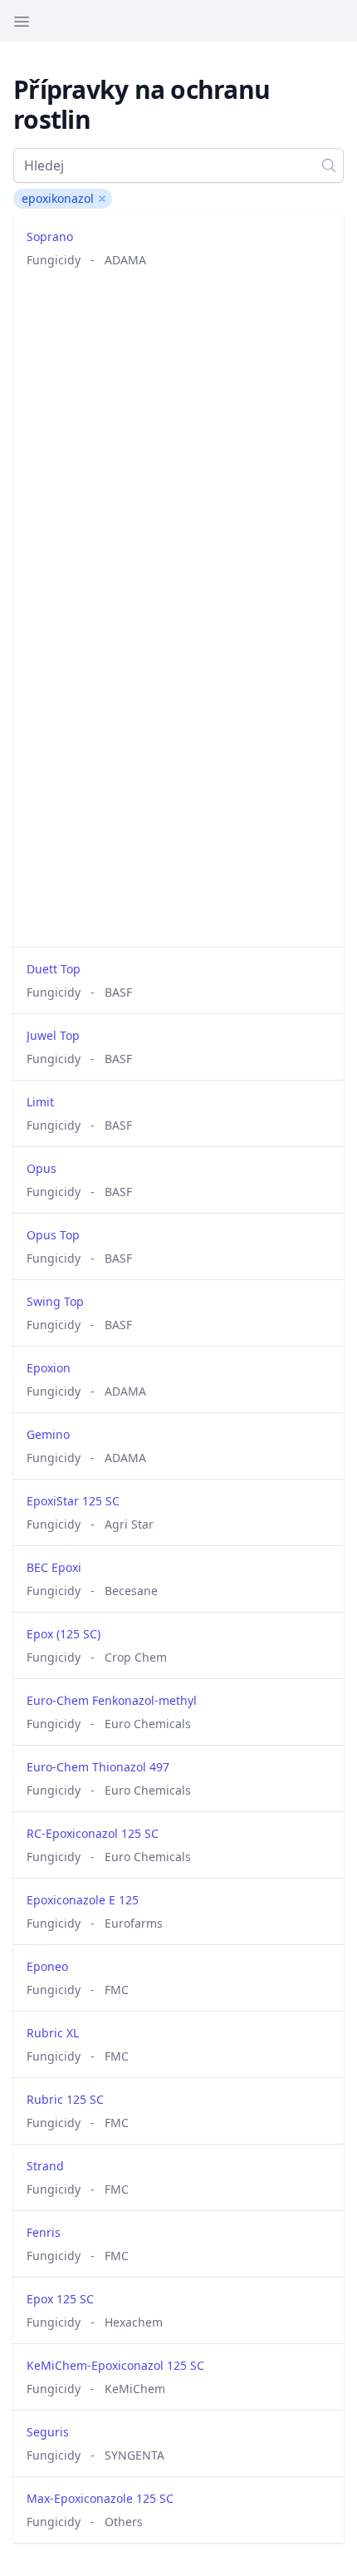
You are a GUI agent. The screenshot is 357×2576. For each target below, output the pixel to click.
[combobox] (178, 165)
